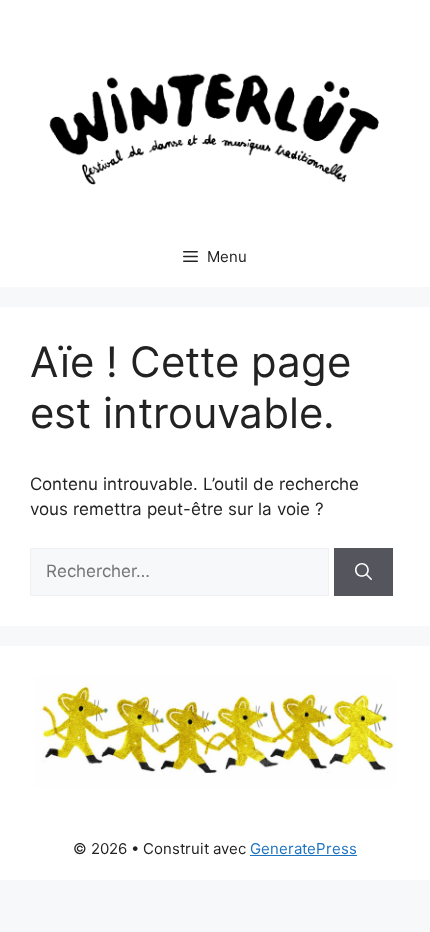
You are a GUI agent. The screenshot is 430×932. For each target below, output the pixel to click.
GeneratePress (303, 848)
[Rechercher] (363, 572)
